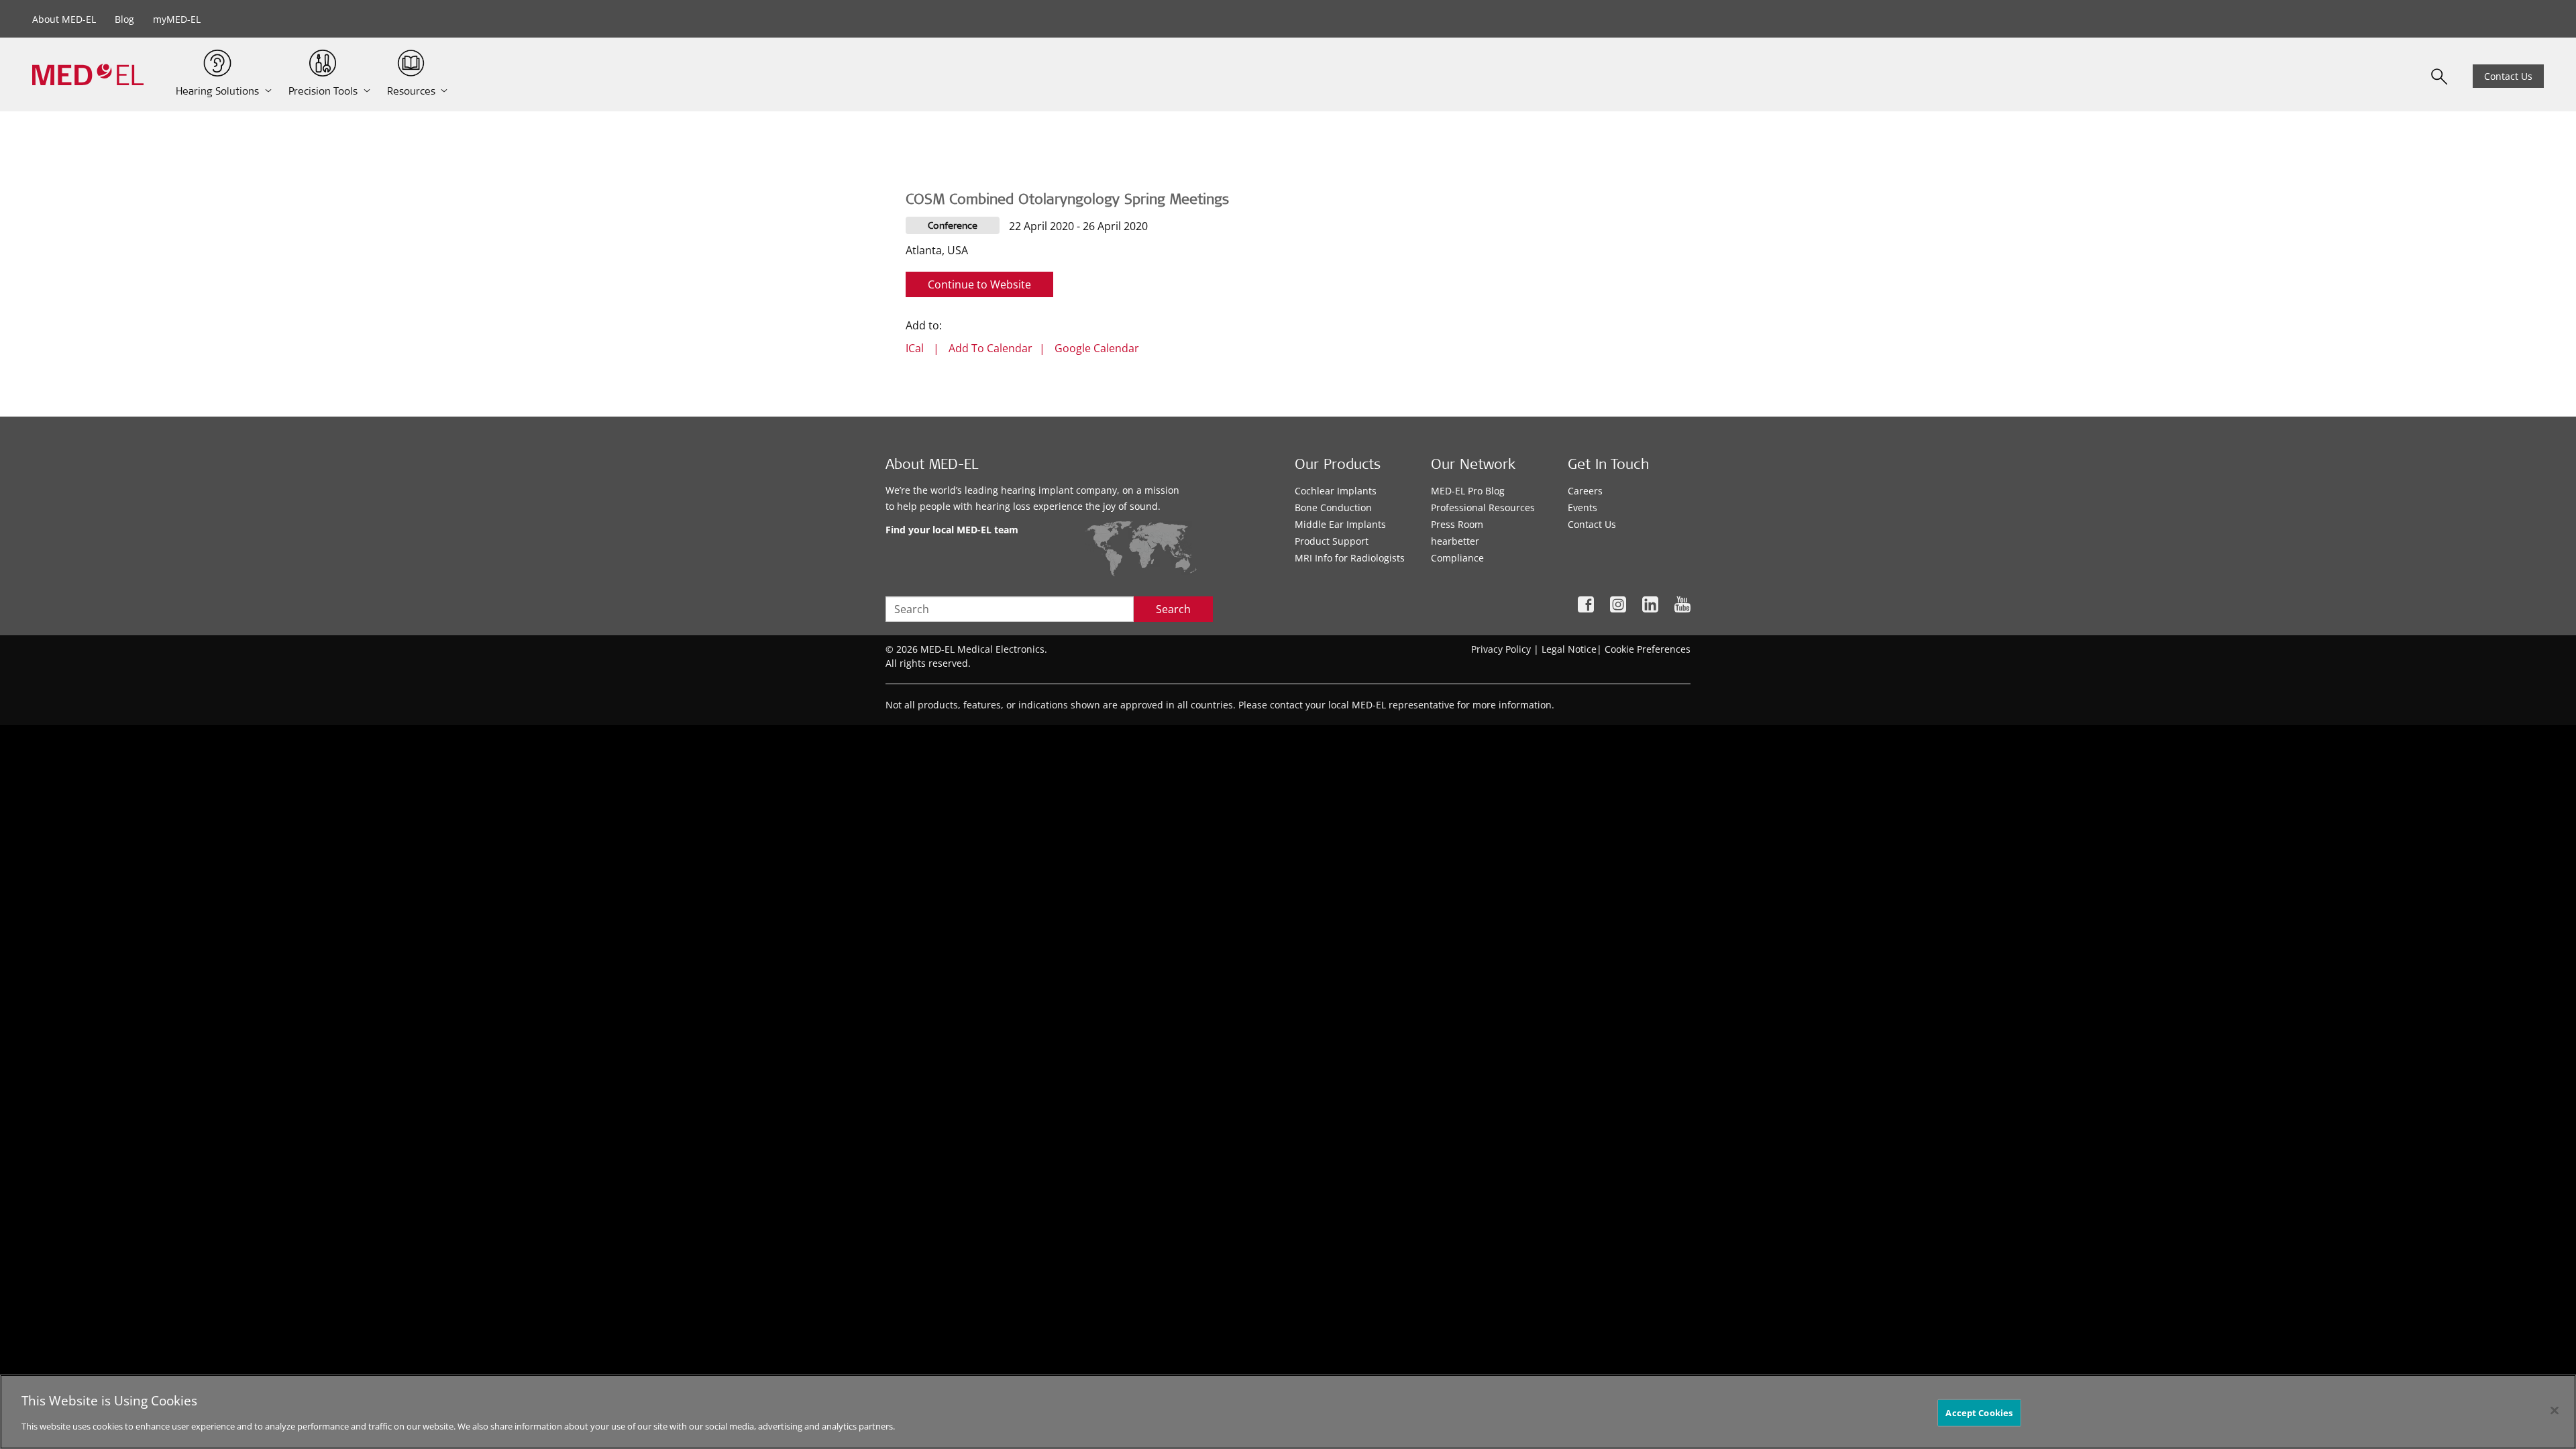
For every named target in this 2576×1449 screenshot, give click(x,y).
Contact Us (2508, 76)
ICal (915, 348)
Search (1173, 609)
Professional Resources (1483, 507)
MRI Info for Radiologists (1350, 558)
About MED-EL (64, 19)
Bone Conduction (1333, 507)
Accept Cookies (1979, 1412)
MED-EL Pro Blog (1468, 491)
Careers (1585, 491)
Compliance (1457, 558)
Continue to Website (979, 284)
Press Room (1457, 524)
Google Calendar (1097, 348)
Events (1582, 507)
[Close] (2555, 1410)
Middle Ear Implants (1340, 524)
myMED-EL (177, 19)
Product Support (1332, 541)
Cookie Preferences (1648, 649)
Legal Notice (1569, 649)
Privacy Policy (1501, 649)
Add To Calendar (990, 348)
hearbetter (1455, 541)
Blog (124, 19)
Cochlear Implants (1336, 491)
